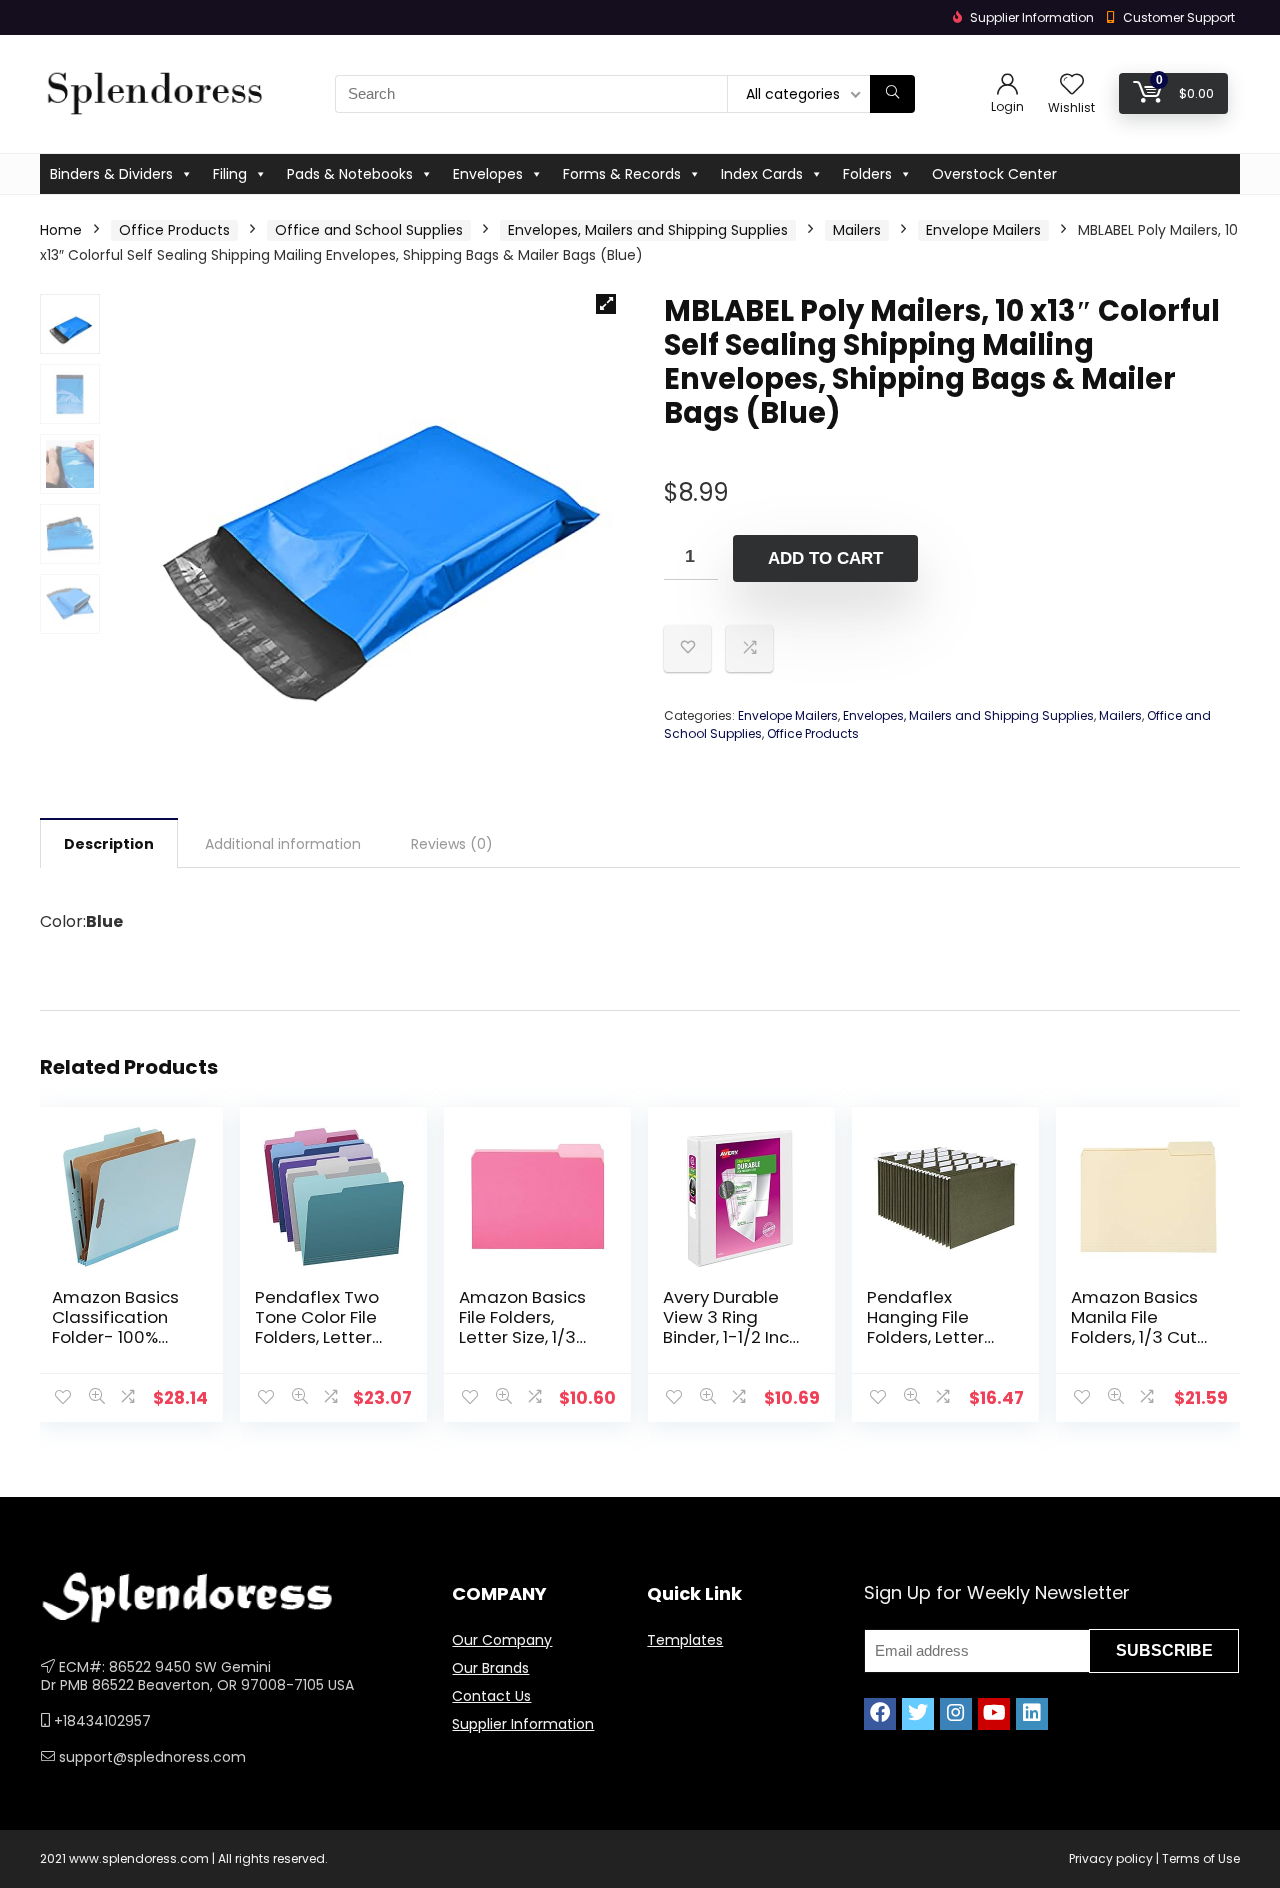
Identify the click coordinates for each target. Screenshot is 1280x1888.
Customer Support (1179, 17)
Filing (230, 174)
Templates (685, 1640)
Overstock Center (994, 174)
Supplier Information (523, 1724)
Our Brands (490, 1668)
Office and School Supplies (369, 230)
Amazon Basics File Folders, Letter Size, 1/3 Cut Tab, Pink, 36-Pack (522, 1337)
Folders (867, 174)
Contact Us (491, 1696)
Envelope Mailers (983, 230)
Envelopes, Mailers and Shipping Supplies (648, 230)
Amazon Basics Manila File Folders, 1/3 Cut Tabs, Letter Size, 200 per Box (1140, 1337)
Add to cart (825, 558)
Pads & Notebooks (350, 174)
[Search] (892, 94)
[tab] (109, 843)
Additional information (283, 844)
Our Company (502, 1640)
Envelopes (488, 174)
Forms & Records (622, 174)
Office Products (174, 230)
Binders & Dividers (111, 174)
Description (109, 844)
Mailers (857, 230)
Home (61, 230)
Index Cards (762, 174)
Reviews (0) (452, 844)
